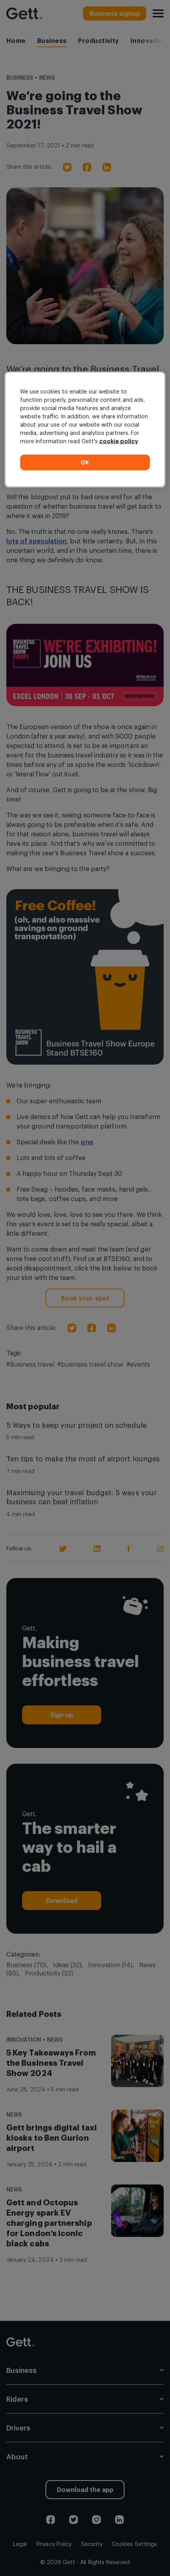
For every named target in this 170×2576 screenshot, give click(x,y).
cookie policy (119, 441)
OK (85, 462)
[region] (85, 430)
